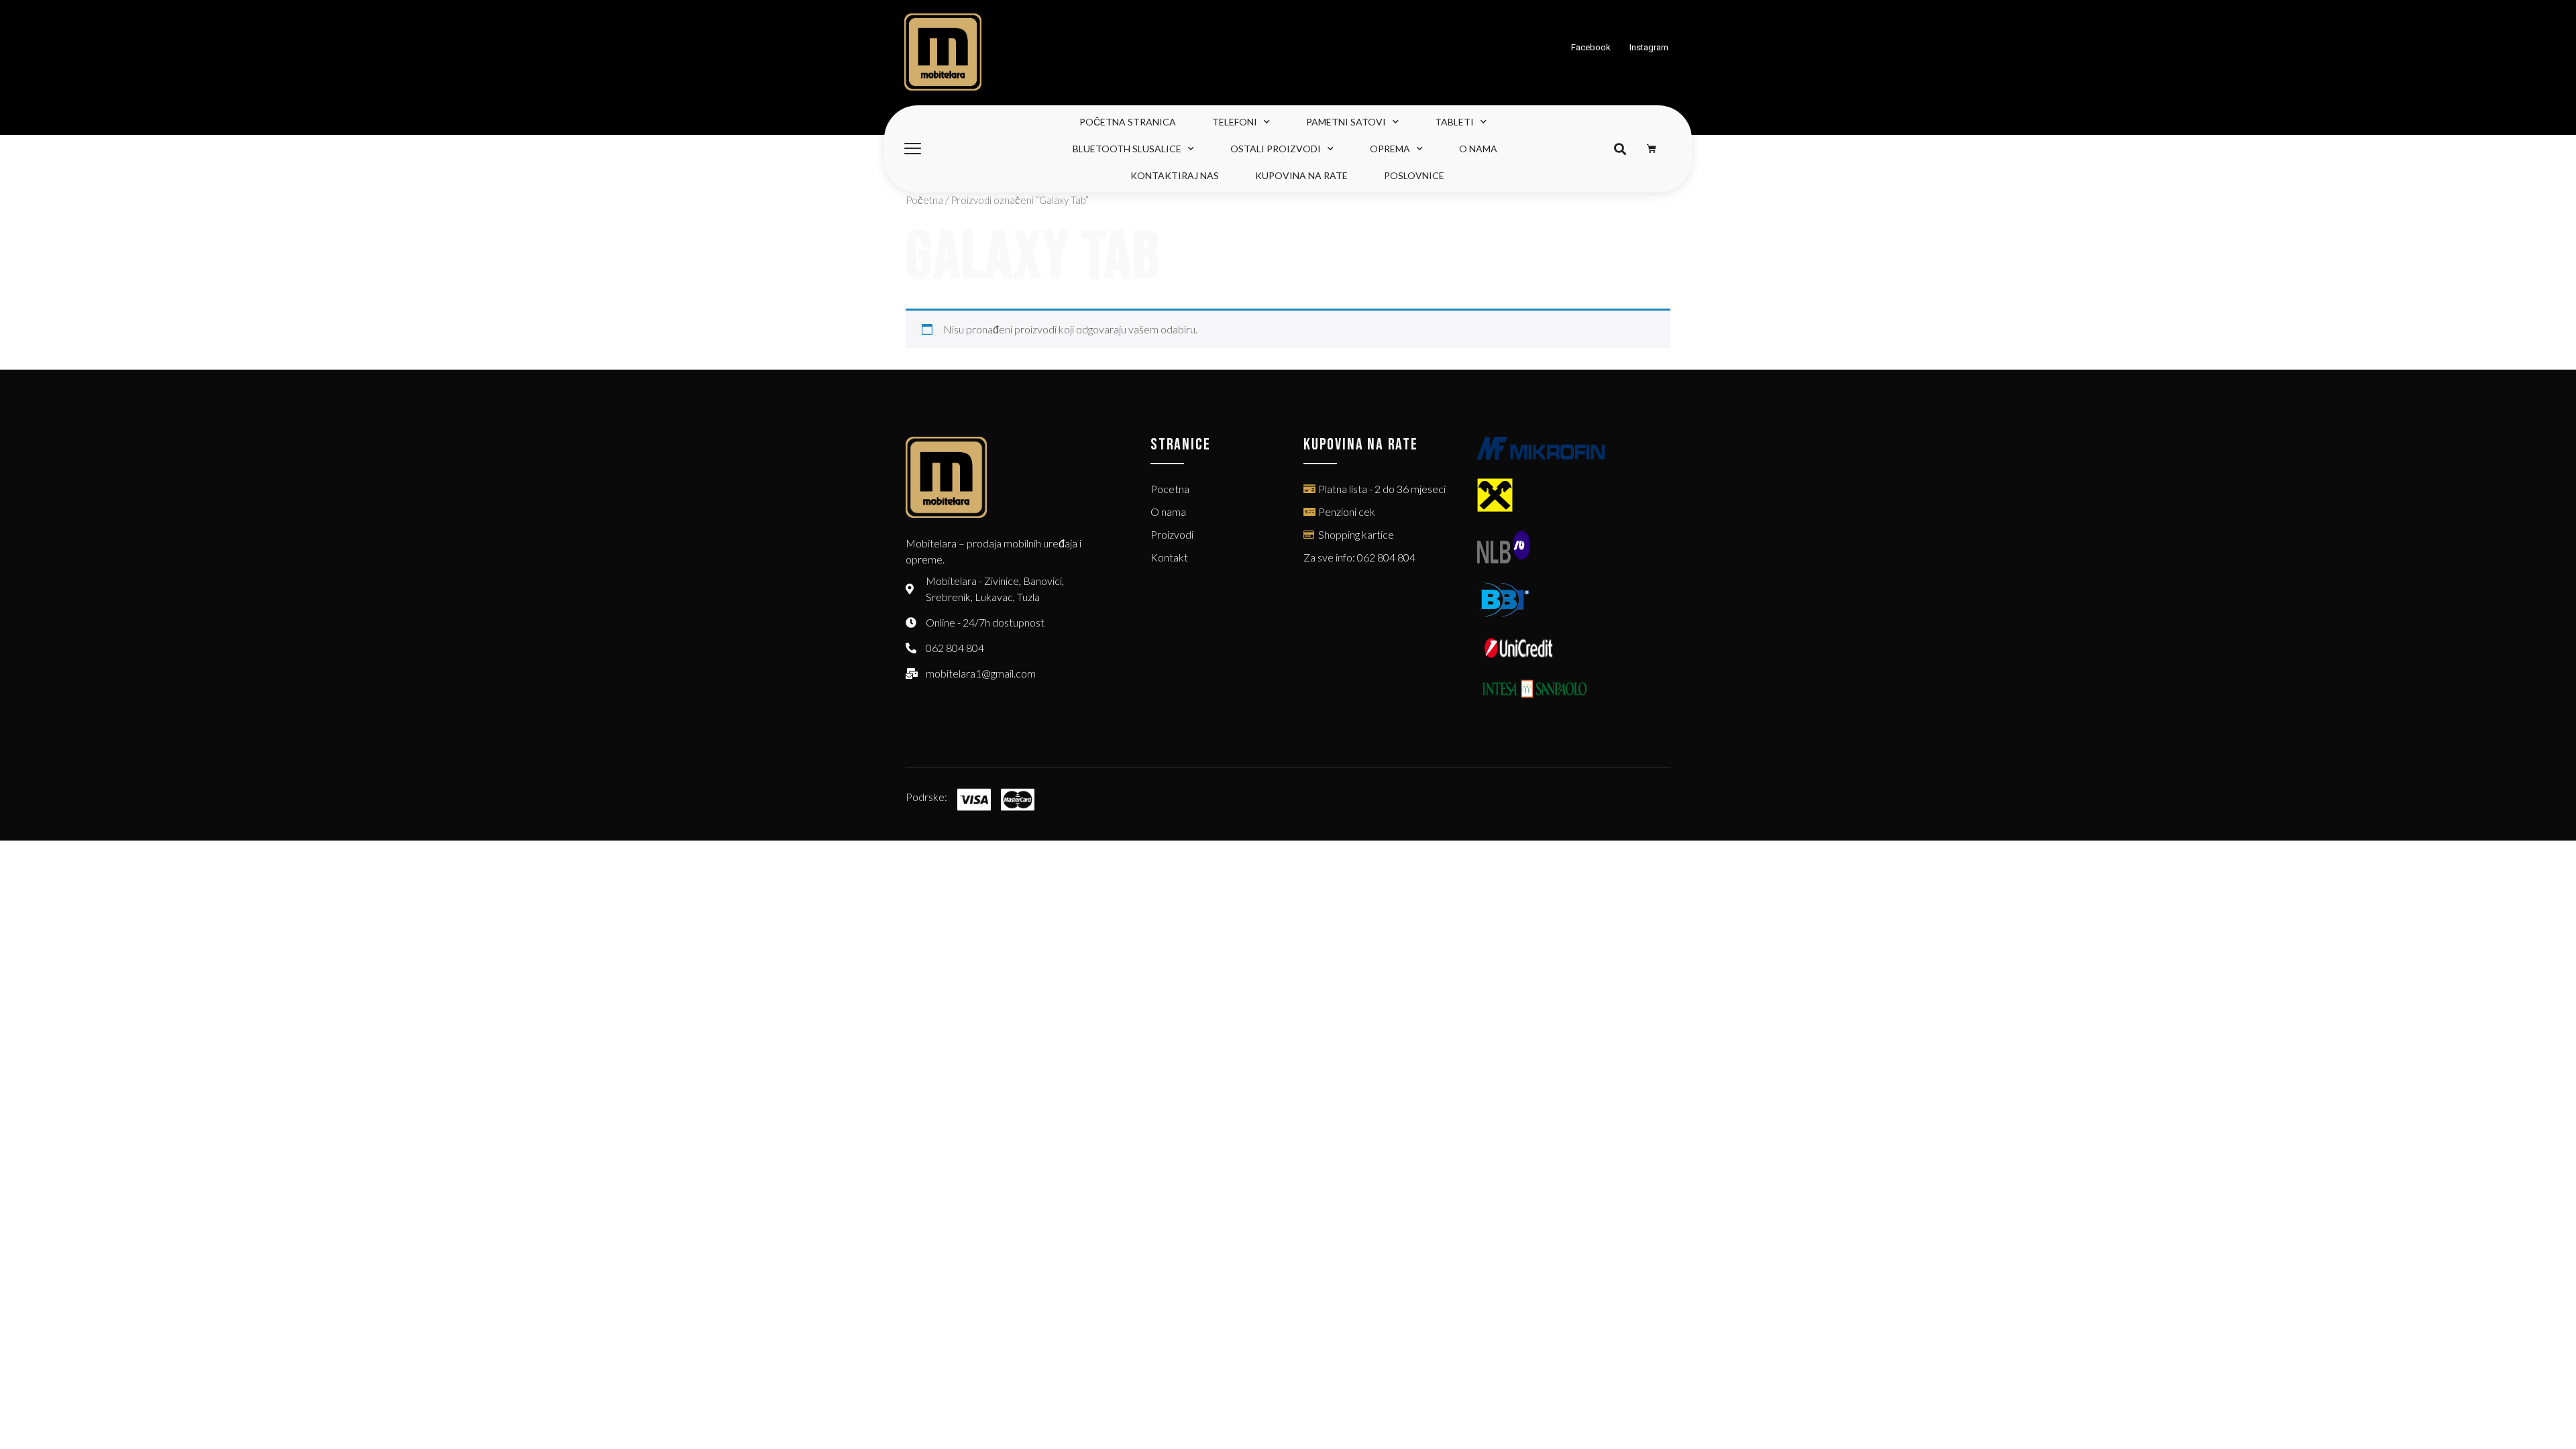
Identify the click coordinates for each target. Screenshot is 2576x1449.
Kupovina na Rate (1301, 175)
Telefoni (1235, 122)
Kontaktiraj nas (1175, 175)
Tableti (1454, 122)
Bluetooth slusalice (1127, 149)
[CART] (1652, 149)
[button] (1620, 149)
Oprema (1390, 149)
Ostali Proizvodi (1276, 149)
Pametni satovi (1346, 122)
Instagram (1649, 47)
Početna (924, 200)
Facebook (1591, 47)
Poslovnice (1414, 175)
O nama (1478, 149)
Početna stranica (1128, 122)
